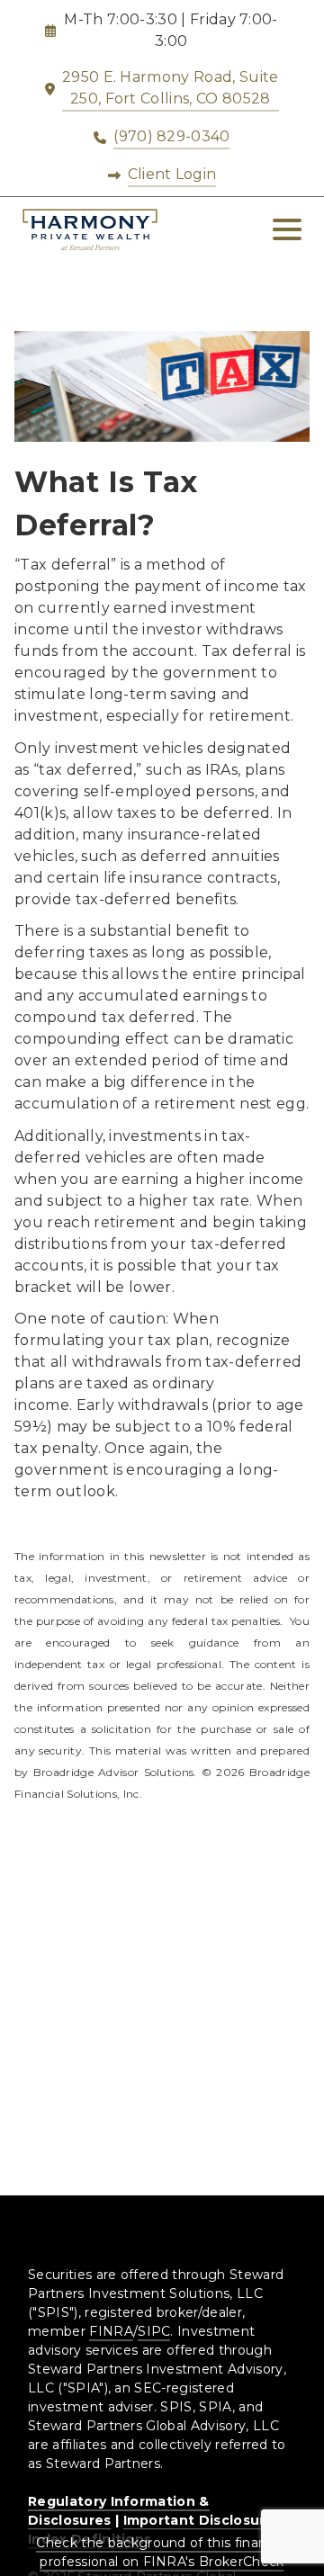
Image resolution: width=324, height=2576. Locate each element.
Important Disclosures (203, 2520)
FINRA (111, 2331)
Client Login (172, 174)
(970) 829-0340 (171, 136)
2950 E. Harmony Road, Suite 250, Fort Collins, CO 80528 (171, 88)
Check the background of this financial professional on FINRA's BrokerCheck (162, 2552)
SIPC (154, 2331)
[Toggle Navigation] (287, 229)
